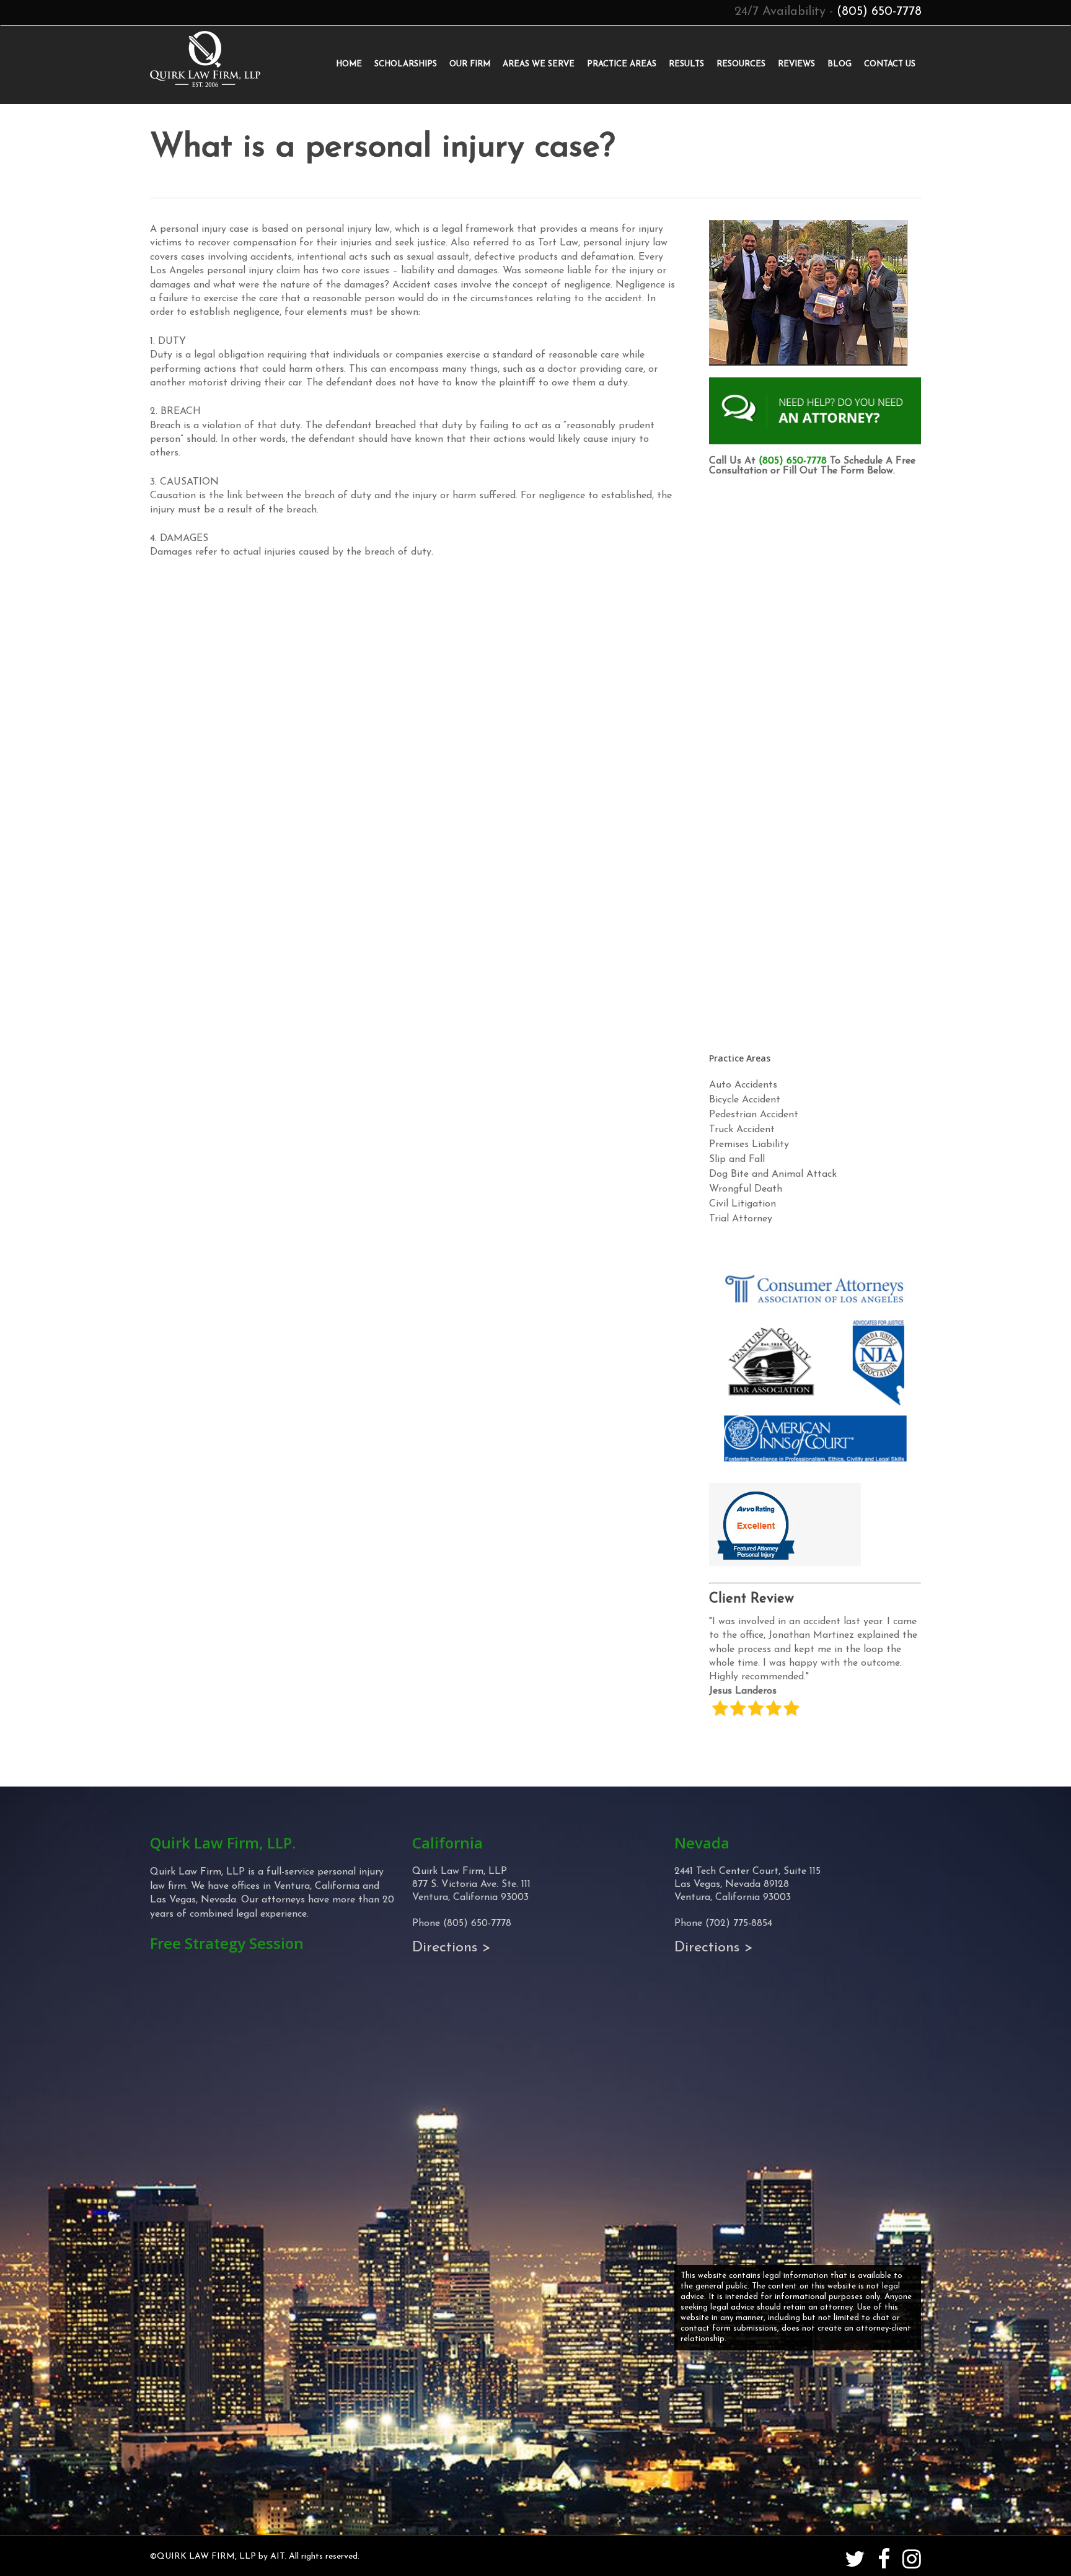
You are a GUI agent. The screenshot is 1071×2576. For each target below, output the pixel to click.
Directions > (452, 1948)
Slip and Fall (737, 1159)
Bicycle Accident (745, 1100)
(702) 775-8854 (739, 1923)
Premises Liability (749, 1145)
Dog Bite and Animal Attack (773, 1174)
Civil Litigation (743, 1204)
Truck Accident (742, 1130)
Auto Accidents (743, 1085)
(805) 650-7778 (879, 12)
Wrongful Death (746, 1189)
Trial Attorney (741, 1219)
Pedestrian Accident (754, 1115)
